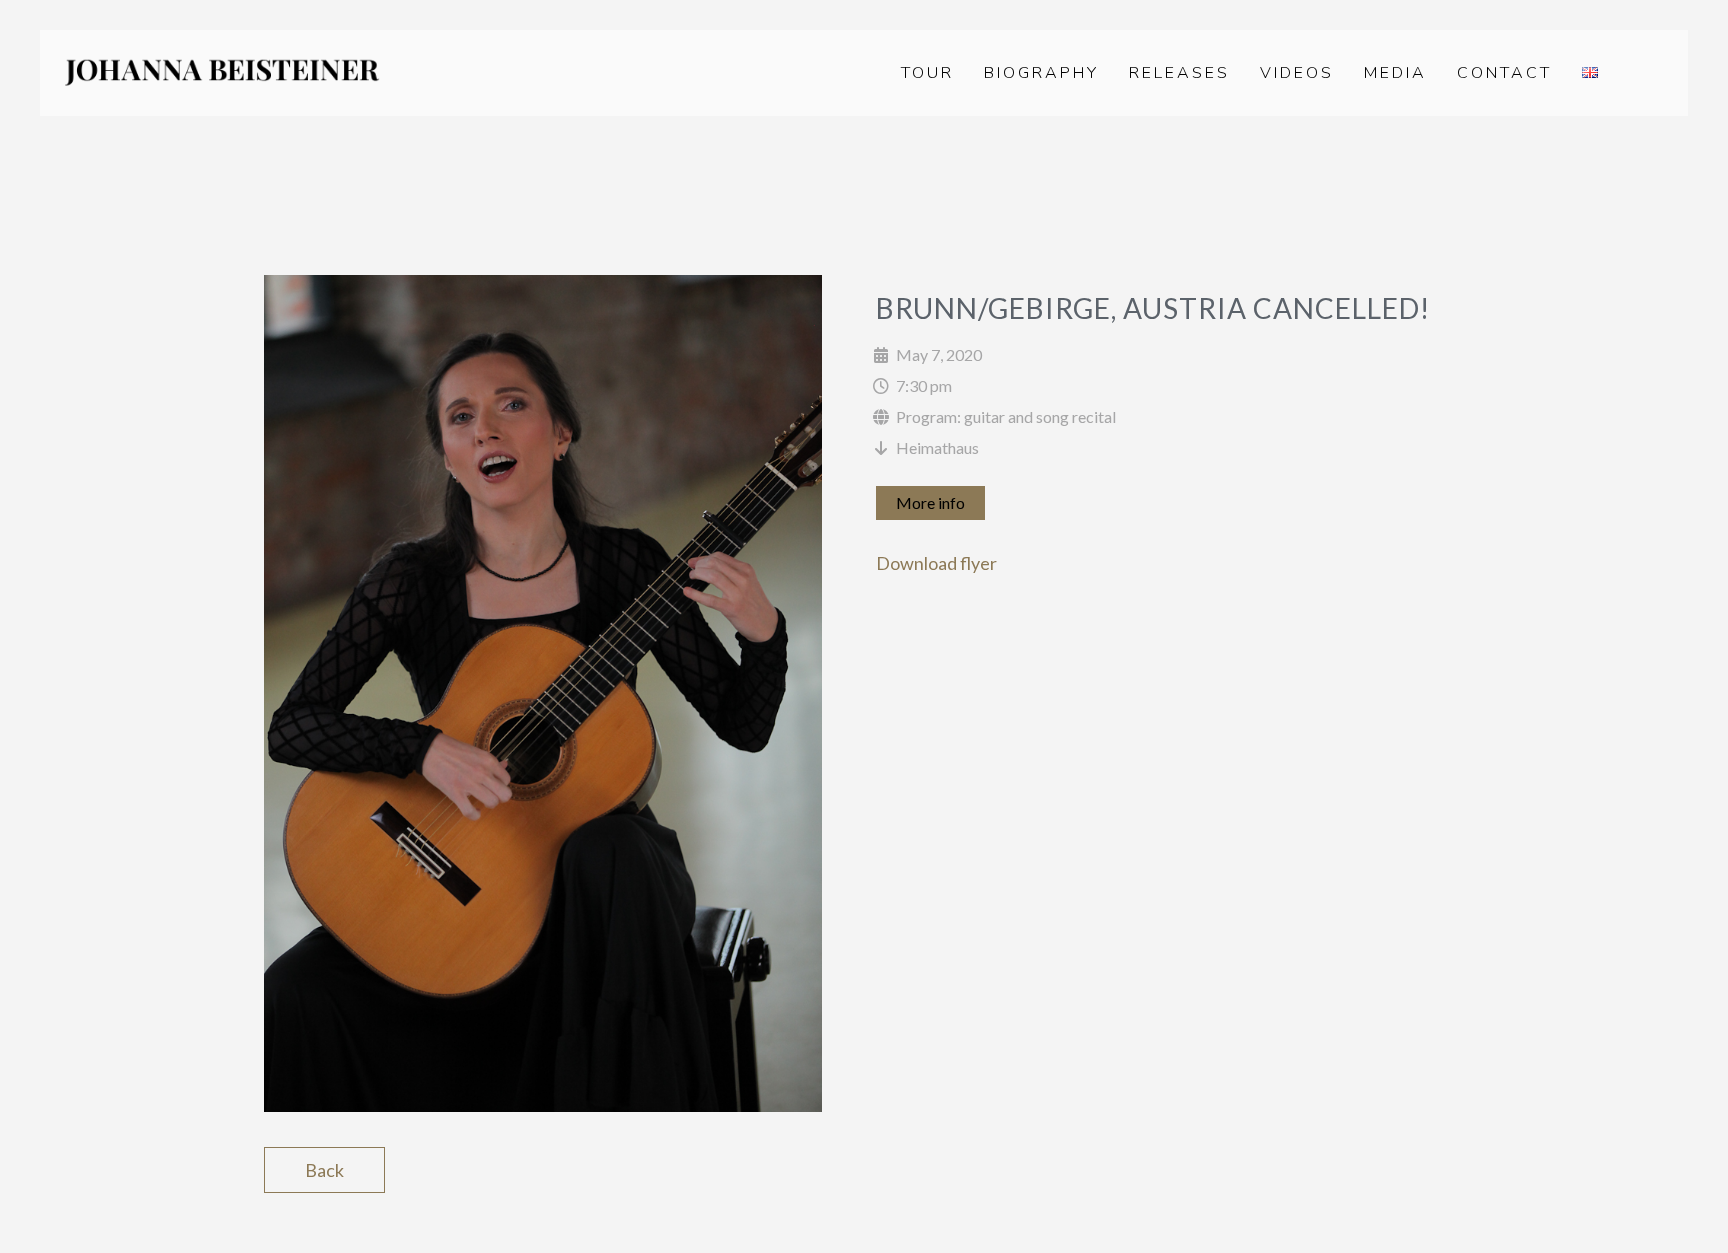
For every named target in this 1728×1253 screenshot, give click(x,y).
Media (1395, 73)
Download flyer (936, 563)
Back (324, 1170)
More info (930, 502)
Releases (1179, 73)
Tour (927, 73)
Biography (1041, 73)
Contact (1504, 73)
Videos (1297, 73)
